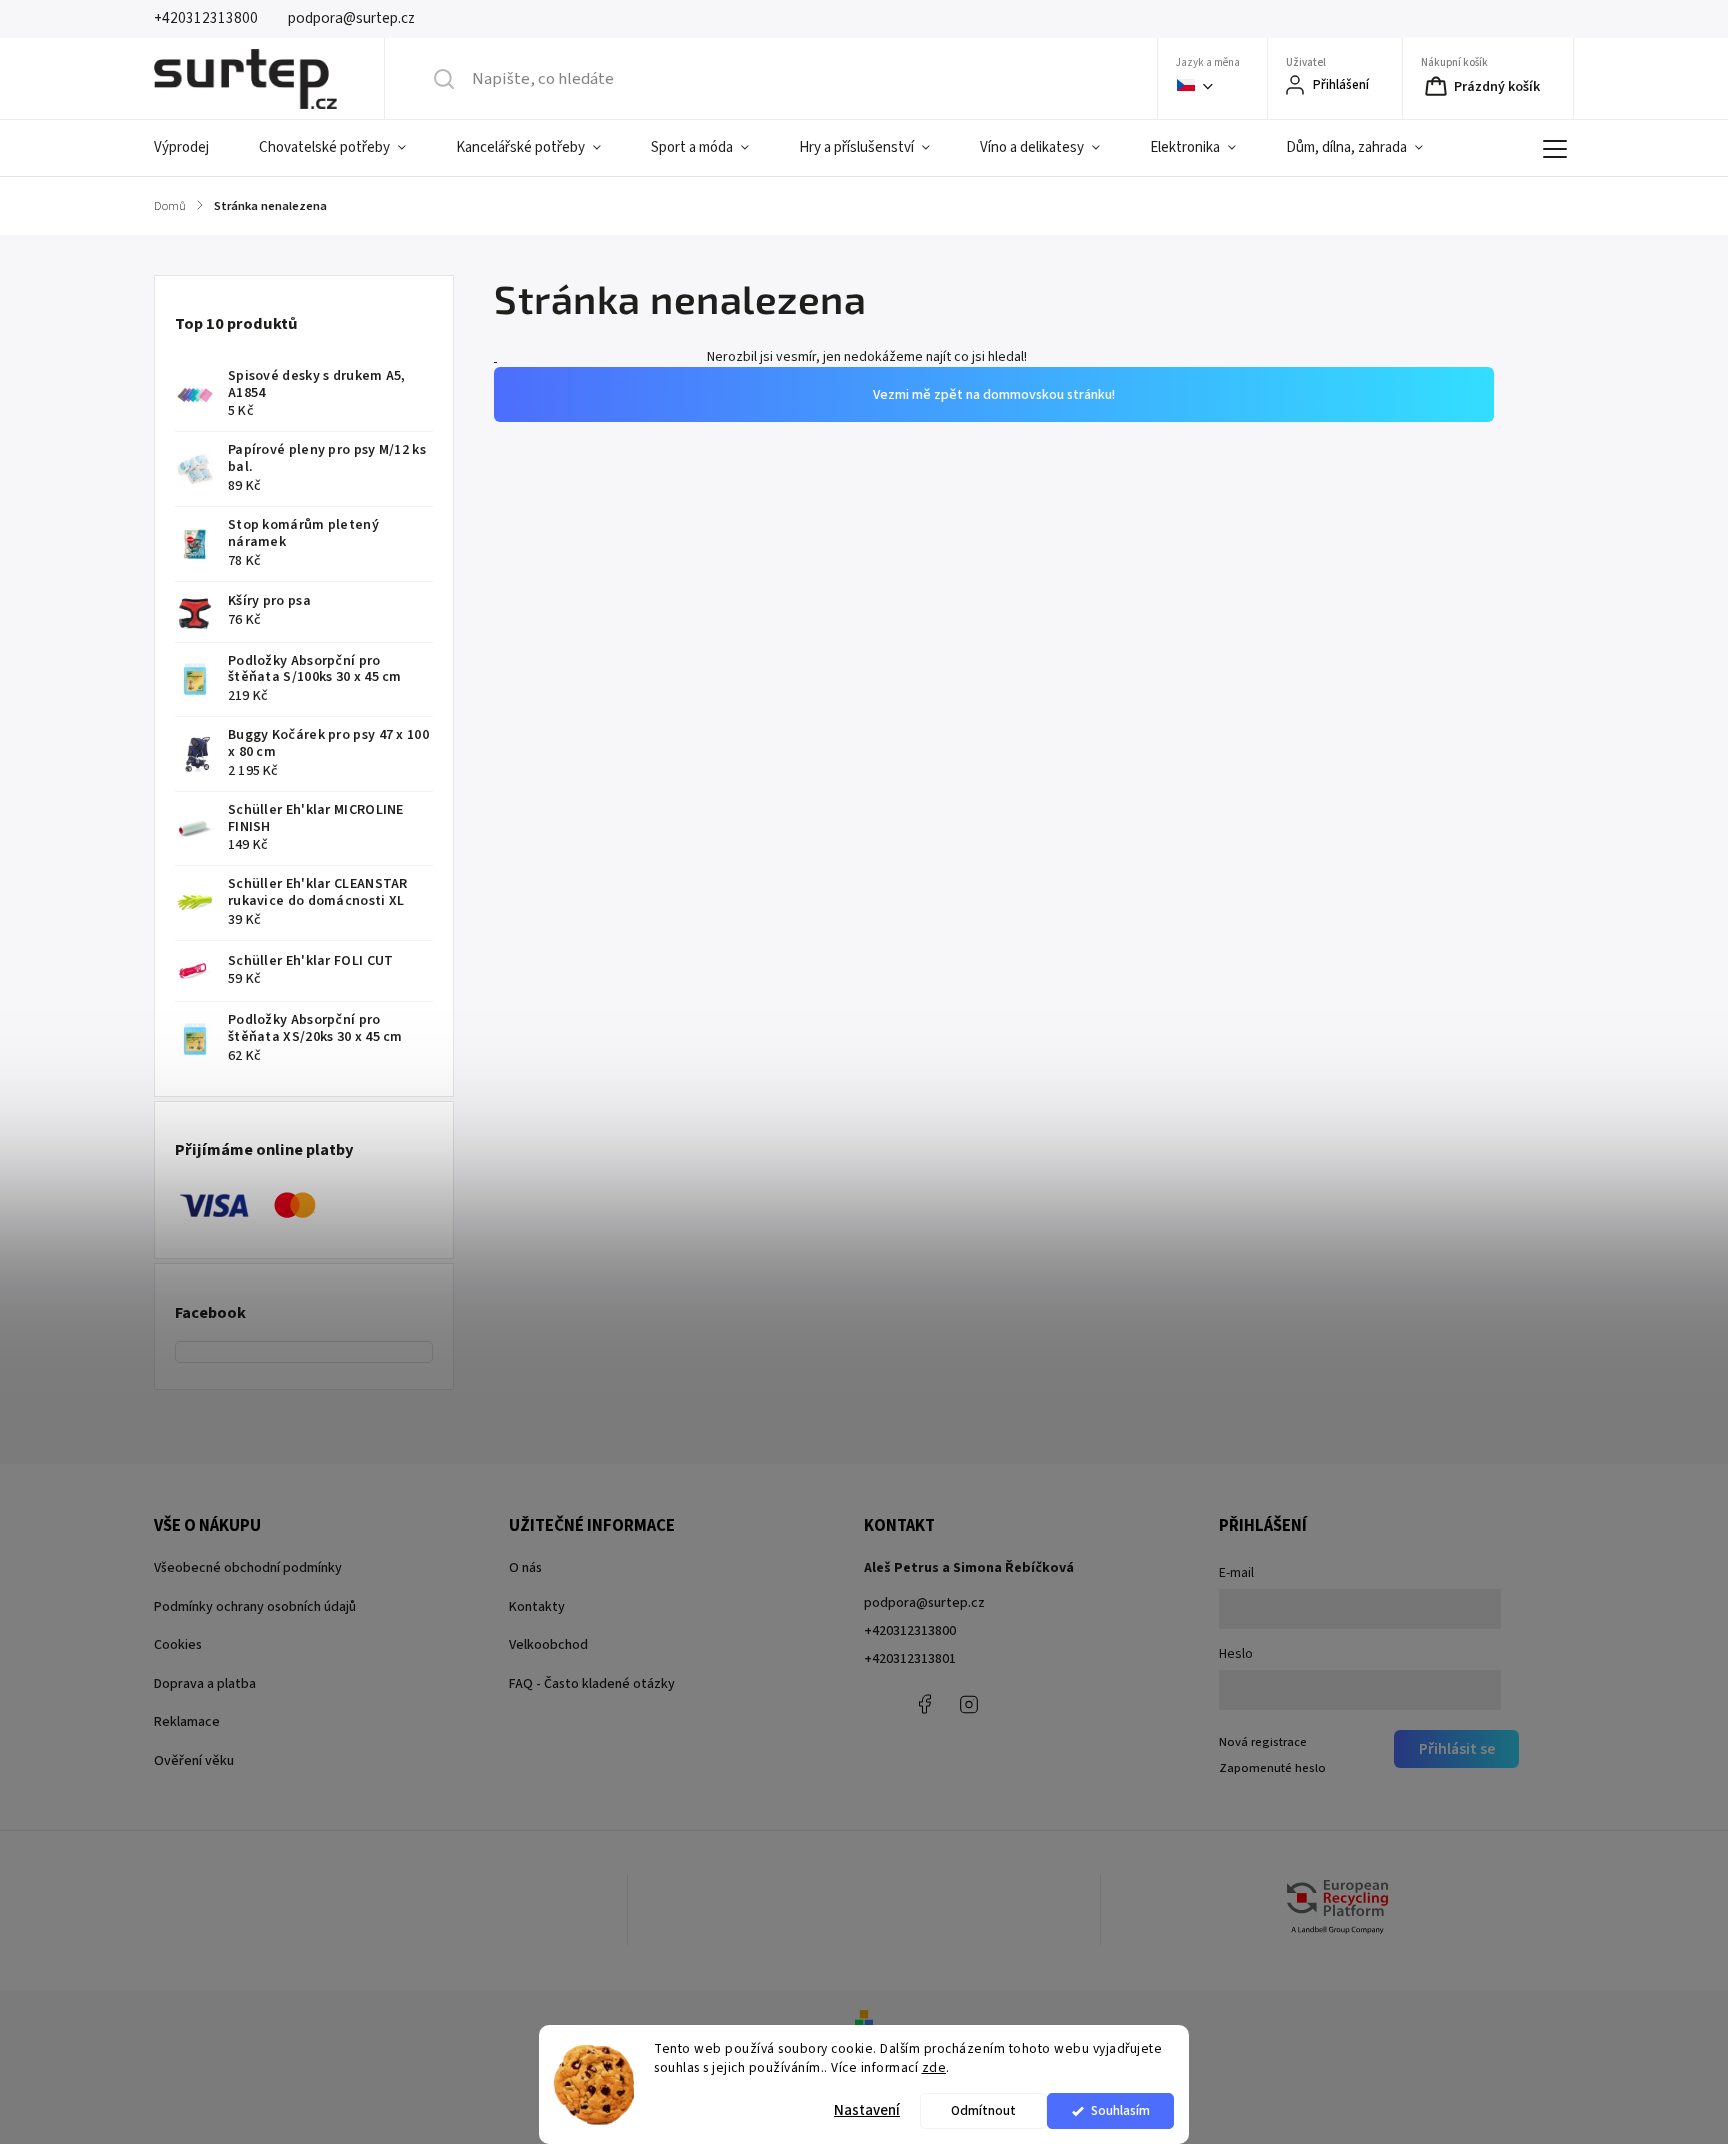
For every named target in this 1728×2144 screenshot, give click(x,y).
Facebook (924, 1704)
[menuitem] (194, 148)
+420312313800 (910, 1631)
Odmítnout (983, 2110)
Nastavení (867, 2110)
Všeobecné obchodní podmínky (248, 1568)
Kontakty (537, 1607)
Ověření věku (194, 1761)
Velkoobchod (548, 1645)
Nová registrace (1263, 1742)
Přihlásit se (1457, 1749)
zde (934, 2067)
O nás (525, 1568)
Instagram (969, 1704)
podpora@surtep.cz (924, 1603)
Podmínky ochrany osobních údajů (255, 1607)
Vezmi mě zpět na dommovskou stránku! (994, 744)
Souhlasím (1120, 2110)
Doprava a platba (205, 1684)
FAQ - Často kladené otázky (592, 1684)
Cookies (178, 1645)
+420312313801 (910, 1659)
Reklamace (187, 1722)
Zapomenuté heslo (1272, 1768)
